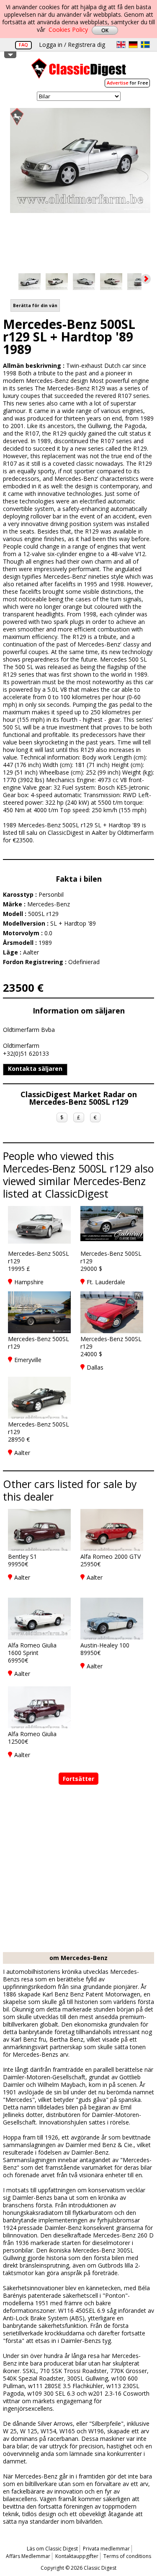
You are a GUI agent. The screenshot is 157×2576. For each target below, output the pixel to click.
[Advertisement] (78, 1869)
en (121, 45)
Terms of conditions (127, 2556)
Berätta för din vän (35, 305)
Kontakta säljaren (35, 1069)
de (133, 45)
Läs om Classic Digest (52, 2549)
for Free (127, 83)
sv (145, 45)
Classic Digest (79, 71)
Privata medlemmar (106, 2549)
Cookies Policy (68, 30)
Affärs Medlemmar (28, 2556)
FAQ (23, 45)
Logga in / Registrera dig (72, 45)
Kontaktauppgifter (77, 2556)
